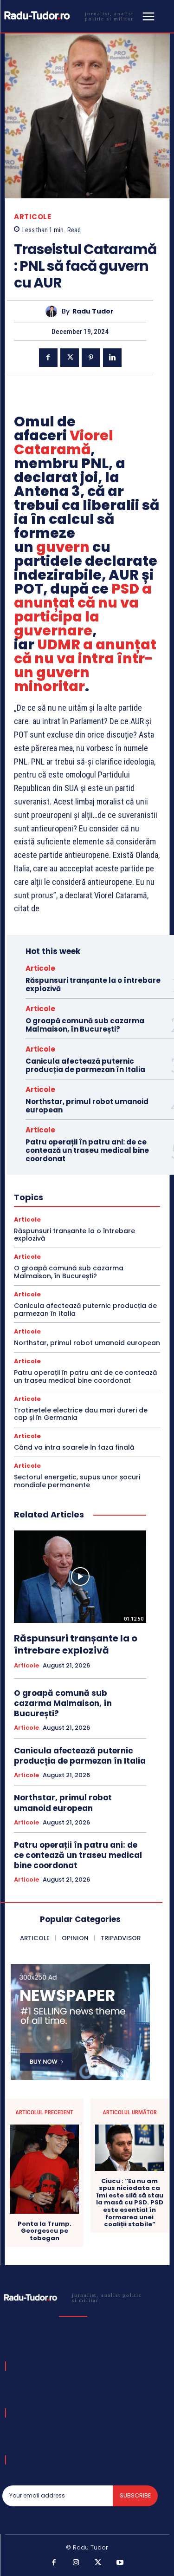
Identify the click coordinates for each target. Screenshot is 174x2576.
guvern (63, 547)
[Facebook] (48, 358)
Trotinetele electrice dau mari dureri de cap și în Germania (81, 1414)
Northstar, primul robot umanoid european (87, 1106)
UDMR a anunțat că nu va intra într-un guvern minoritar (85, 665)
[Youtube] (120, 2563)
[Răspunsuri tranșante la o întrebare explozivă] (80, 1577)
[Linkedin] (112, 358)
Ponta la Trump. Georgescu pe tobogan (45, 2231)
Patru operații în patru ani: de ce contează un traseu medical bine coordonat (87, 1150)
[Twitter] (70, 358)
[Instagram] (76, 2563)
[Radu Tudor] (54, 311)
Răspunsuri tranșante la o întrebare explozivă (93, 984)
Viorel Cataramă (64, 442)
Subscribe (135, 2495)
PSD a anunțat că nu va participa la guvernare (83, 610)
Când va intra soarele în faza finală (74, 1447)
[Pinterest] (91, 358)
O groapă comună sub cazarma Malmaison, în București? (85, 1025)
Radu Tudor (93, 311)
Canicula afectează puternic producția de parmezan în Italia (85, 1065)
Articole (32, 217)
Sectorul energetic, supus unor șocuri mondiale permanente (77, 1481)
